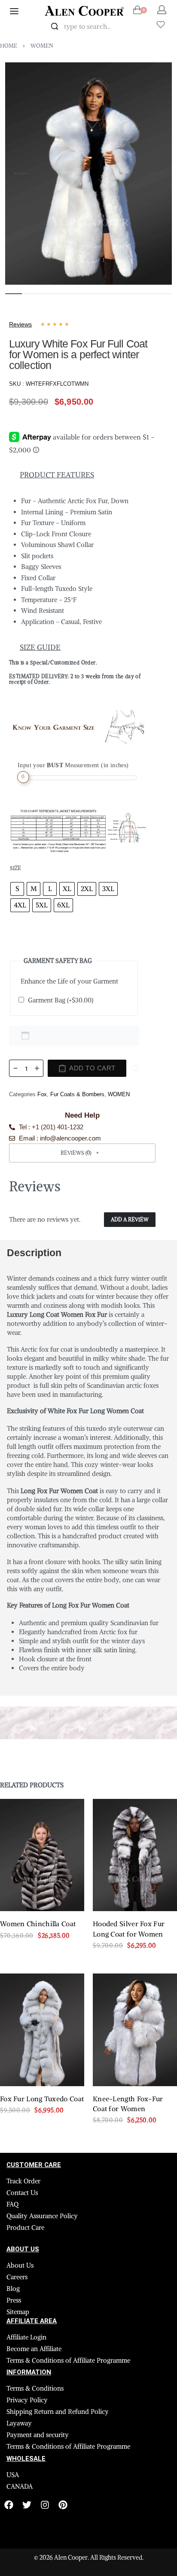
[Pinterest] (63, 2505)
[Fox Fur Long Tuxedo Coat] (42, 2030)
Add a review (130, 1219)
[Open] (161, 25)
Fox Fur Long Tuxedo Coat (42, 2099)
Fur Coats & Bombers (77, 1094)
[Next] (156, 173)
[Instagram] (45, 2505)
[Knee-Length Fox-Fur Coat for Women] (135, 2030)
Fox (42, 1094)
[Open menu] (14, 11)
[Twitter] (27, 2505)
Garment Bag (61, 1000)
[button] (82, 1153)
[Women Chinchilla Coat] (42, 1855)
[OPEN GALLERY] (88, 174)
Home (9, 46)
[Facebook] (9, 2505)
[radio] (17, 889)
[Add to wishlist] (135, 1068)
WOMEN (42, 46)
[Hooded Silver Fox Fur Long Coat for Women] (135, 1855)
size (15, 868)
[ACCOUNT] (162, 10)
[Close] (136, 27)
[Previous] (21, 173)
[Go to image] (14, 294)
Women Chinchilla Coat (38, 1924)
